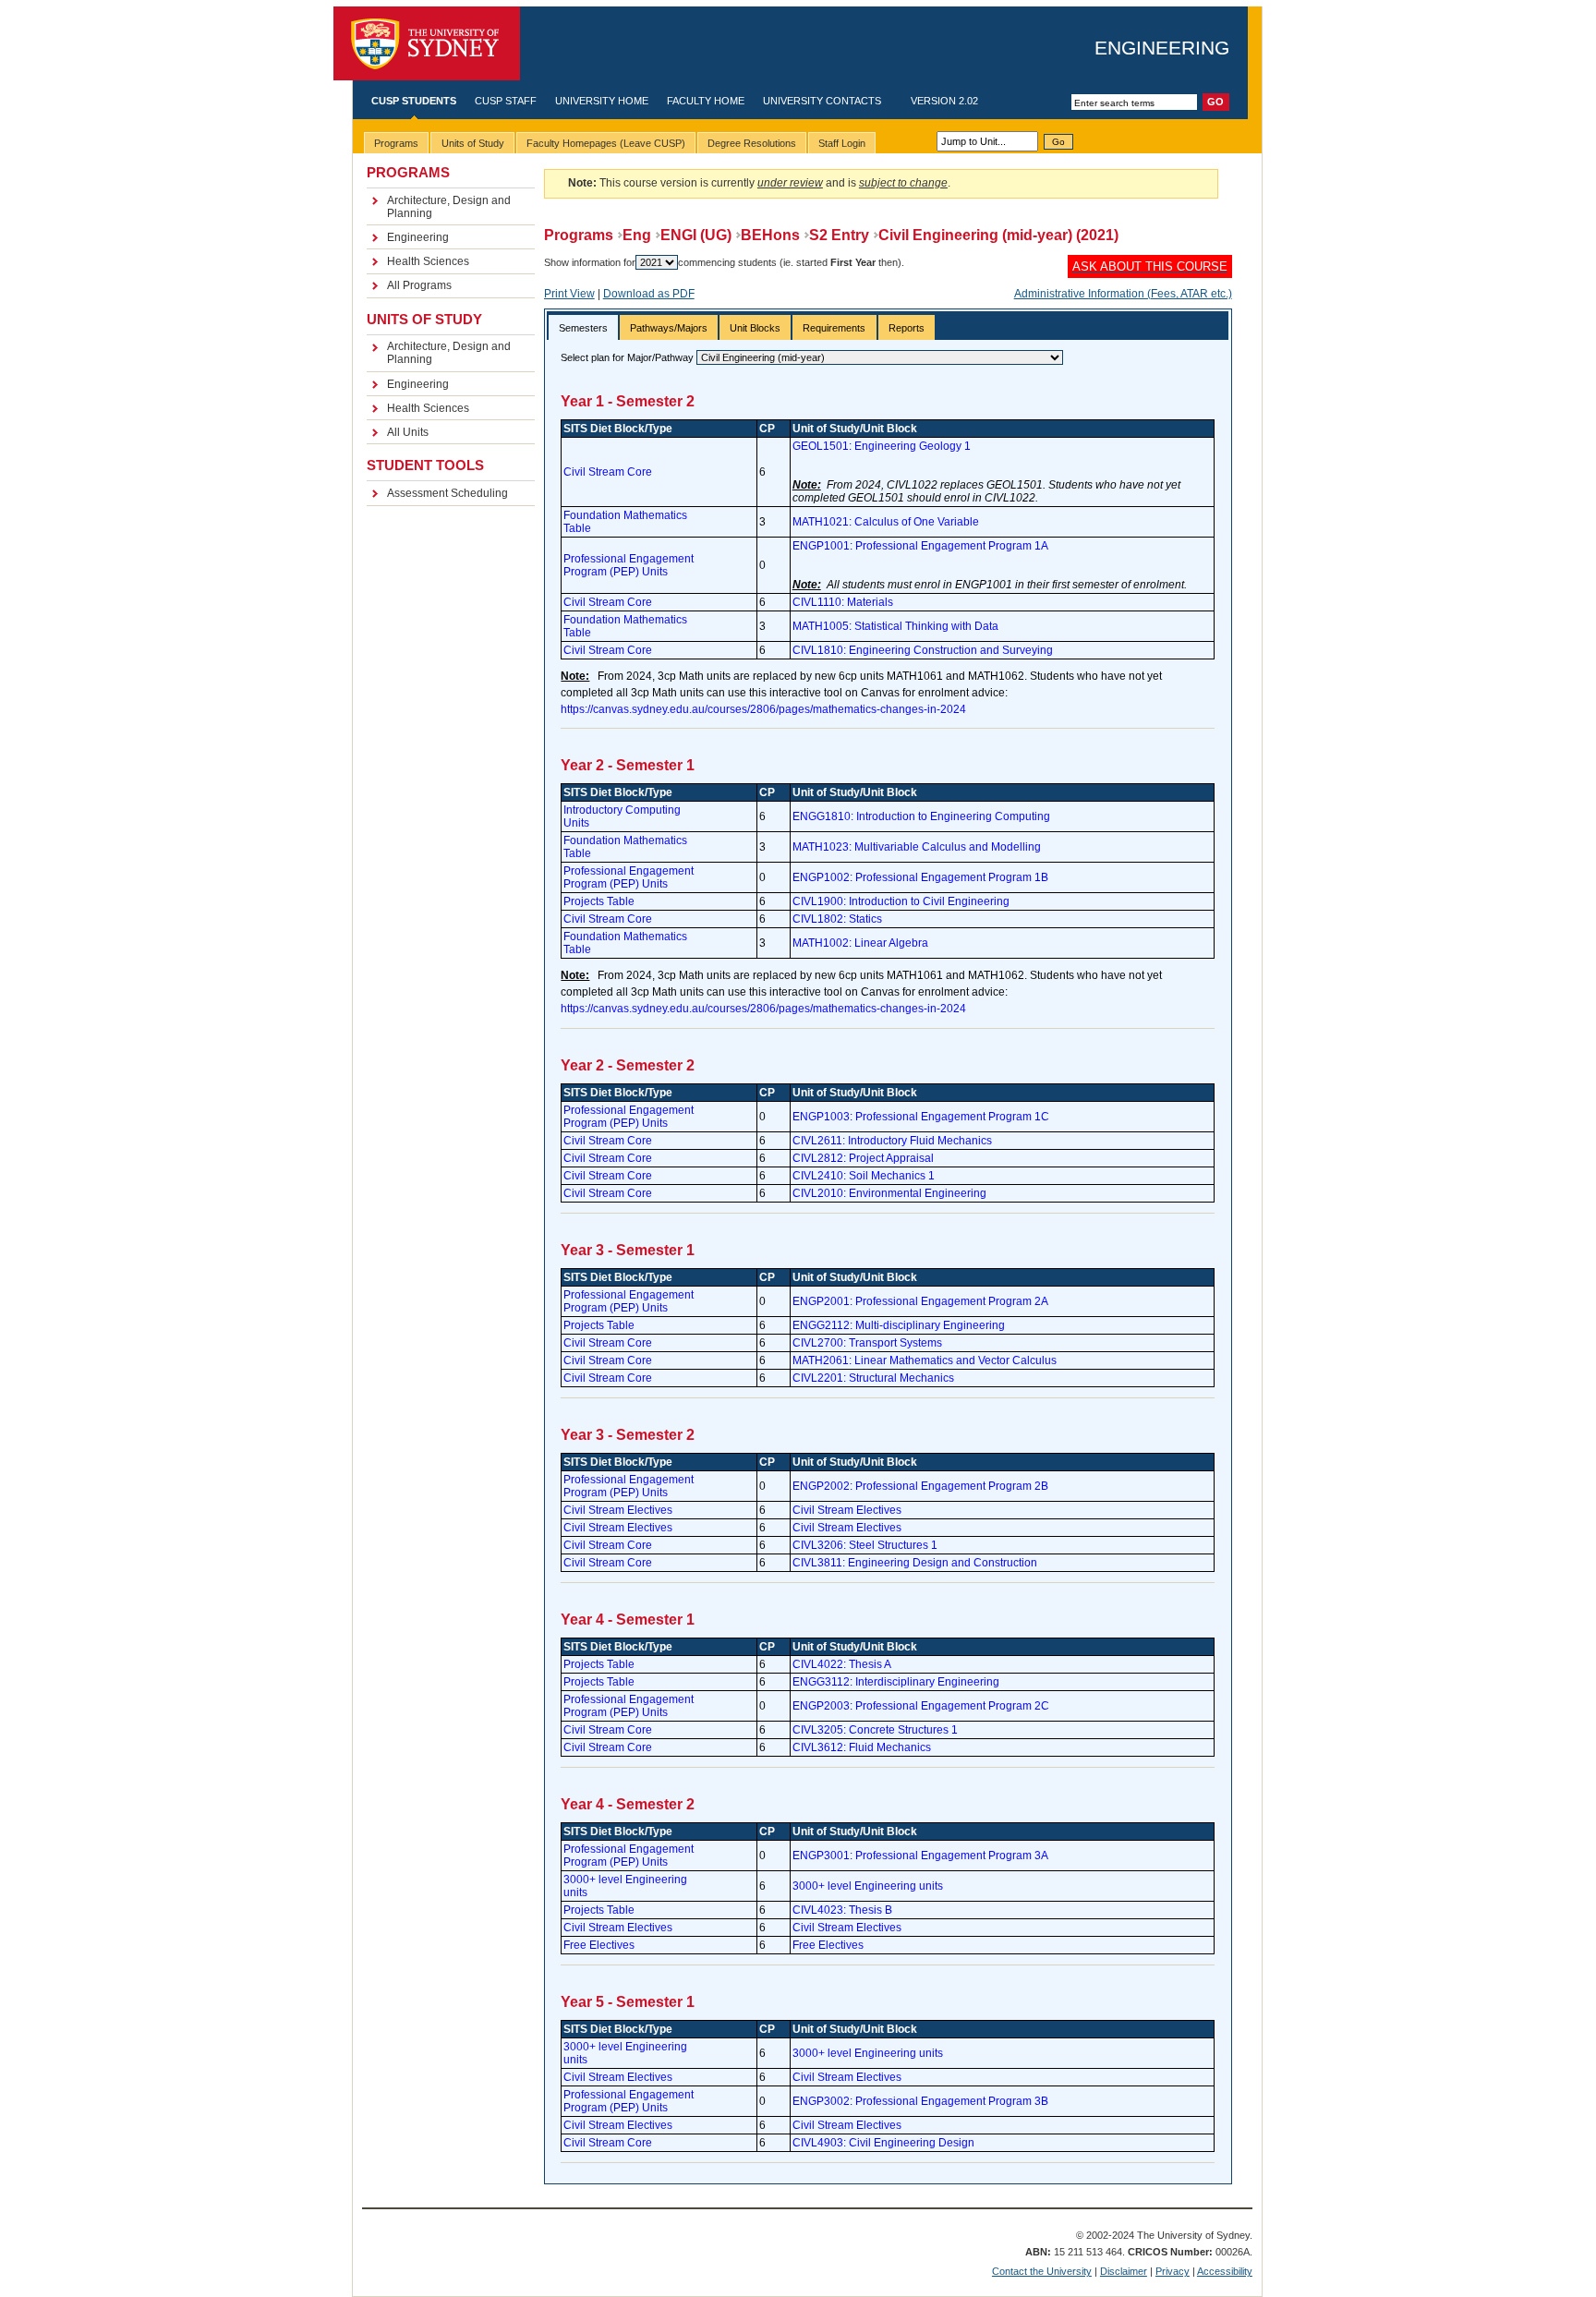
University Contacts (822, 101)
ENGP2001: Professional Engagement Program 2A (920, 1301)
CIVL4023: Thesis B (842, 1910)
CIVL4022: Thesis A (842, 1664)
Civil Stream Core (608, 472)
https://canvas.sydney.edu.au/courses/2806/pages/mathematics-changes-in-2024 (763, 709)
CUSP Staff (506, 101)
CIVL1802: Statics (837, 919)
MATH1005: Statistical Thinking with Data (895, 626)
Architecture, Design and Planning (449, 207)
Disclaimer (1124, 2271)
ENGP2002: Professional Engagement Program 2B (920, 1486)
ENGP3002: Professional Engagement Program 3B (920, 2101)
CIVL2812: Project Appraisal (863, 1158)
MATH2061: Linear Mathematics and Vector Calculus (925, 1360)
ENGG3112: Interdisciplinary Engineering (896, 1682)
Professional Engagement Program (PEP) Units (629, 565)
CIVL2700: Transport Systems (867, 1343)
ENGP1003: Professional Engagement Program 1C (921, 1117)
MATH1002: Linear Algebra (860, 943)
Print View (569, 294)
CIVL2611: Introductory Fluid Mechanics (892, 1141)
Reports (907, 328)
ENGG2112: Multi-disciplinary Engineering (899, 1325)
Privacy (1173, 2271)
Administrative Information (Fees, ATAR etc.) (1123, 294)
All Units (408, 432)
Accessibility (1225, 2271)
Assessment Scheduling (447, 493)
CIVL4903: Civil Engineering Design (883, 2143)
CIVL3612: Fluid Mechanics (862, 1747)
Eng (637, 235)
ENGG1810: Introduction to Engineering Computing (921, 816)
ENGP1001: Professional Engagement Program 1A (920, 546)
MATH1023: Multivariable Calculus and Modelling (917, 847)
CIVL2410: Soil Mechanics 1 (864, 1176)
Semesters (583, 328)
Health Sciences (428, 261)
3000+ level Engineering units (868, 1886)
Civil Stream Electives (618, 1510)
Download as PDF (649, 294)
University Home (602, 101)
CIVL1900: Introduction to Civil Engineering (901, 901)
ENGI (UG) (696, 235)
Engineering (1162, 48)
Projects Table (599, 901)
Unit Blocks (755, 328)
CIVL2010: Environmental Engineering (889, 1193)
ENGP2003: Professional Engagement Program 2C (921, 1706)
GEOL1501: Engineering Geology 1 (882, 446)
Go (1058, 142)
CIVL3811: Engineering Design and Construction (915, 1563)
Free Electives (599, 1945)
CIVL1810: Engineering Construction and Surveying (923, 650)
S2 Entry (839, 235)
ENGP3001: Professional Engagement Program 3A (920, 1856)
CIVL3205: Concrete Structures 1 (875, 1730)
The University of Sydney (427, 44)
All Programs (419, 285)
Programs (579, 235)
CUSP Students (414, 101)
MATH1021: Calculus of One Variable (886, 522)
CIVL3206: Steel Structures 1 (865, 1545)
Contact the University (1042, 2271)
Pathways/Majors (669, 328)
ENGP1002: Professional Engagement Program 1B (920, 877)
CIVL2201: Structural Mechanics (873, 1378)
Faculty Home (706, 101)
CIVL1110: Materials (843, 602)
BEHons (770, 235)
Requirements (834, 328)
